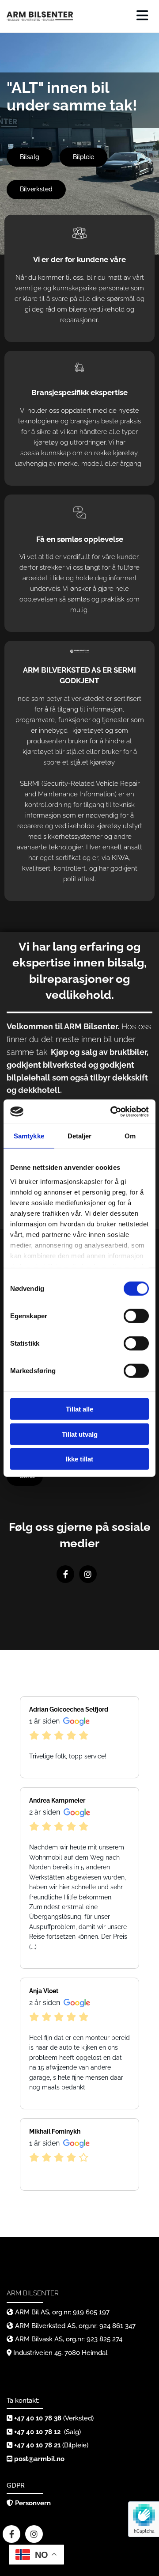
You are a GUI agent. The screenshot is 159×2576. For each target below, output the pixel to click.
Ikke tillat (79, 1459)
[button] (30, 157)
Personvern (33, 2503)
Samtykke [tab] (29, 1136)
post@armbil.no (39, 2459)
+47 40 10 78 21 (37, 2445)
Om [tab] (130, 1136)
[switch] (136, 1316)
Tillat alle (79, 1409)
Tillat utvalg (80, 1434)
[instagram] (88, 1574)
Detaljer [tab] (80, 1136)
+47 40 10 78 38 (38, 2418)
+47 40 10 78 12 (38, 2432)
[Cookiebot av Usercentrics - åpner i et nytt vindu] (112, 1111)
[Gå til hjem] (40, 16)
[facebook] (65, 1574)
